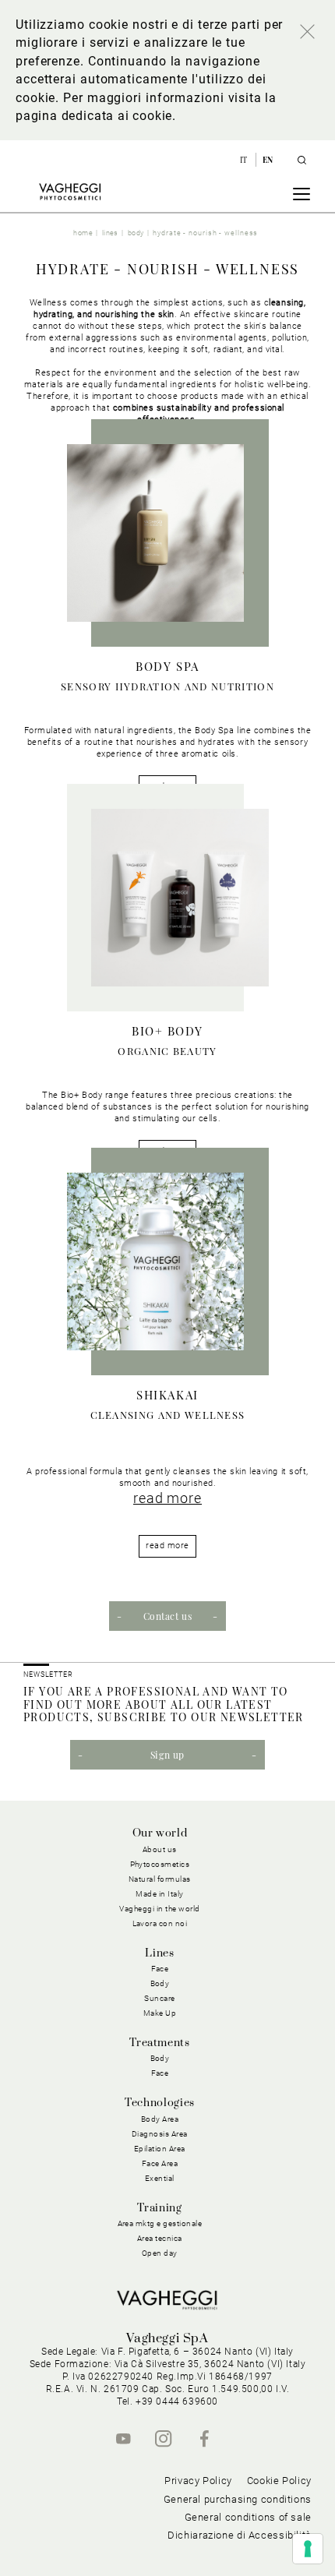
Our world (160, 1833)
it (245, 160)
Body (160, 2058)
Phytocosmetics (160, 1864)
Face (160, 2073)
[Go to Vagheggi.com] (70, 192)
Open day (160, 2253)
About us (160, 1849)
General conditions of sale (248, 2517)
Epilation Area (160, 2149)
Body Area (160, 2119)
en (268, 160)
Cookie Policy (279, 2481)
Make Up (160, 2013)
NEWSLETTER (48, 1674)
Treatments (159, 2043)
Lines (159, 1953)
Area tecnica (160, 2238)
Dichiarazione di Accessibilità (240, 2535)
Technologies (160, 2103)
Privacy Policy (198, 2481)
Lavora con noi (160, 1923)
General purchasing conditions (238, 2499)
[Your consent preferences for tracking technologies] (308, 2549)
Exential (160, 2178)
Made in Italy (160, 1894)
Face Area (160, 2163)
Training (159, 2208)
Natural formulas (160, 1879)
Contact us (168, 1616)
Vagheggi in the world (160, 1909)
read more (167, 1498)
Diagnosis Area (160, 2134)
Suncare (160, 1998)
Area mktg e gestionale (160, 2223)
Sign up (167, 1755)
